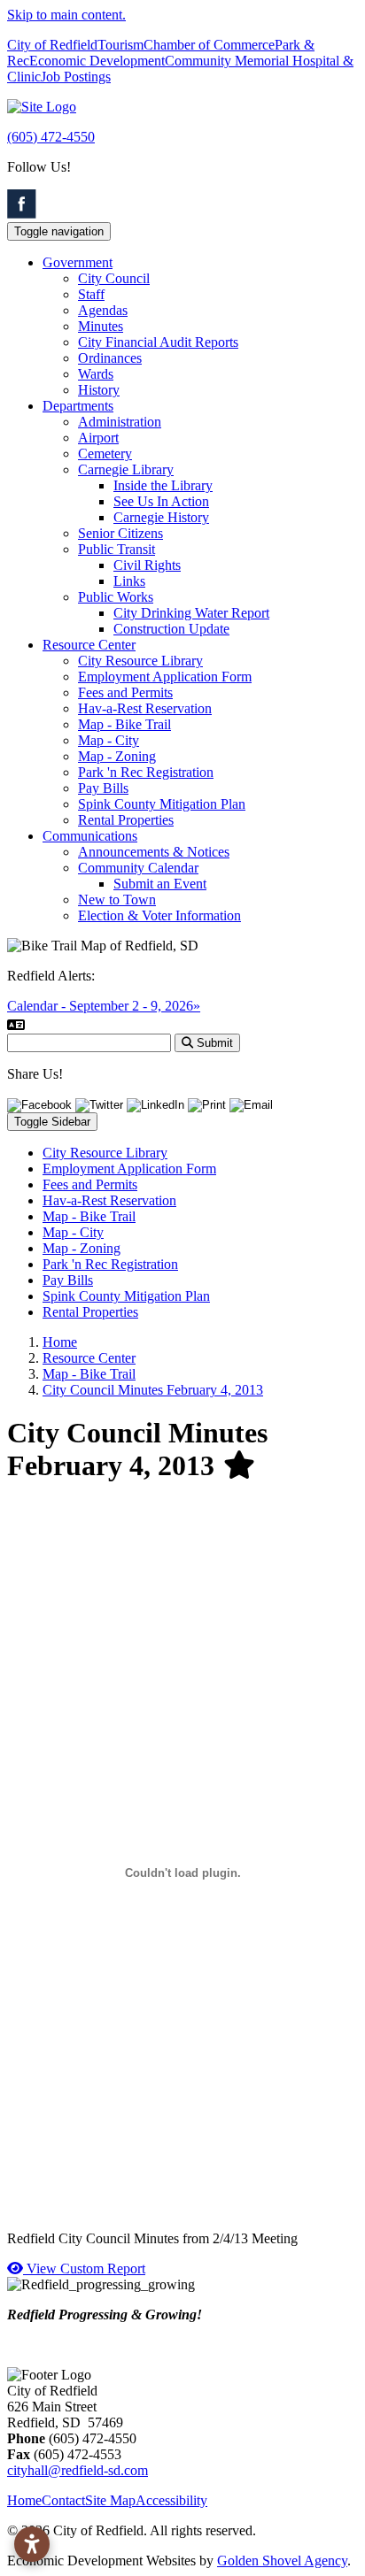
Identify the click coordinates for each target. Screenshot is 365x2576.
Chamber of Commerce (209, 45)
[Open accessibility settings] (32, 2544)
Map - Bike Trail (124, 724)
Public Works (116, 597)
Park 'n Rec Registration (146, 772)
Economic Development (97, 61)
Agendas (103, 310)
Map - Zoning (117, 756)
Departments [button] (78, 406)
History (99, 390)
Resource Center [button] (89, 645)
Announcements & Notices (154, 852)
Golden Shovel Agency (282, 2561)
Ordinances (110, 358)
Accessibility (171, 2500)
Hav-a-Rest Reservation (145, 708)
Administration (120, 422)
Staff (91, 294)
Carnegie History (161, 517)
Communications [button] (90, 836)
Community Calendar (138, 868)
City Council (114, 278)
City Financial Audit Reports (158, 342)
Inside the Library (163, 485)
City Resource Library (140, 661)
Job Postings (76, 77)
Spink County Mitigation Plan (162, 804)
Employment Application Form (165, 677)
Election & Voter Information (159, 915)
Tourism (120, 45)
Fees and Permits (125, 692)
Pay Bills (103, 788)
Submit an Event (160, 884)
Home (24, 2500)
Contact (63, 2500)
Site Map (110, 2500)
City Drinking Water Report (191, 613)
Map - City (109, 740)
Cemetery (105, 454)
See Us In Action (161, 501)
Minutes (101, 326)
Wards (96, 374)
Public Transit (116, 549)
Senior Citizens (120, 533)
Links (129, 581)
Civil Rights (147, 565)
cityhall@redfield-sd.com (78, 2470)
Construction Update (171, 629)
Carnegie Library (126, 469)
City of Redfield (52, 45)
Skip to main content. (66, 15)
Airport (98, 438)
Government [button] (78, 262)
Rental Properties (126, 820)
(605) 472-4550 (51, 137)
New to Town (117, 900)
